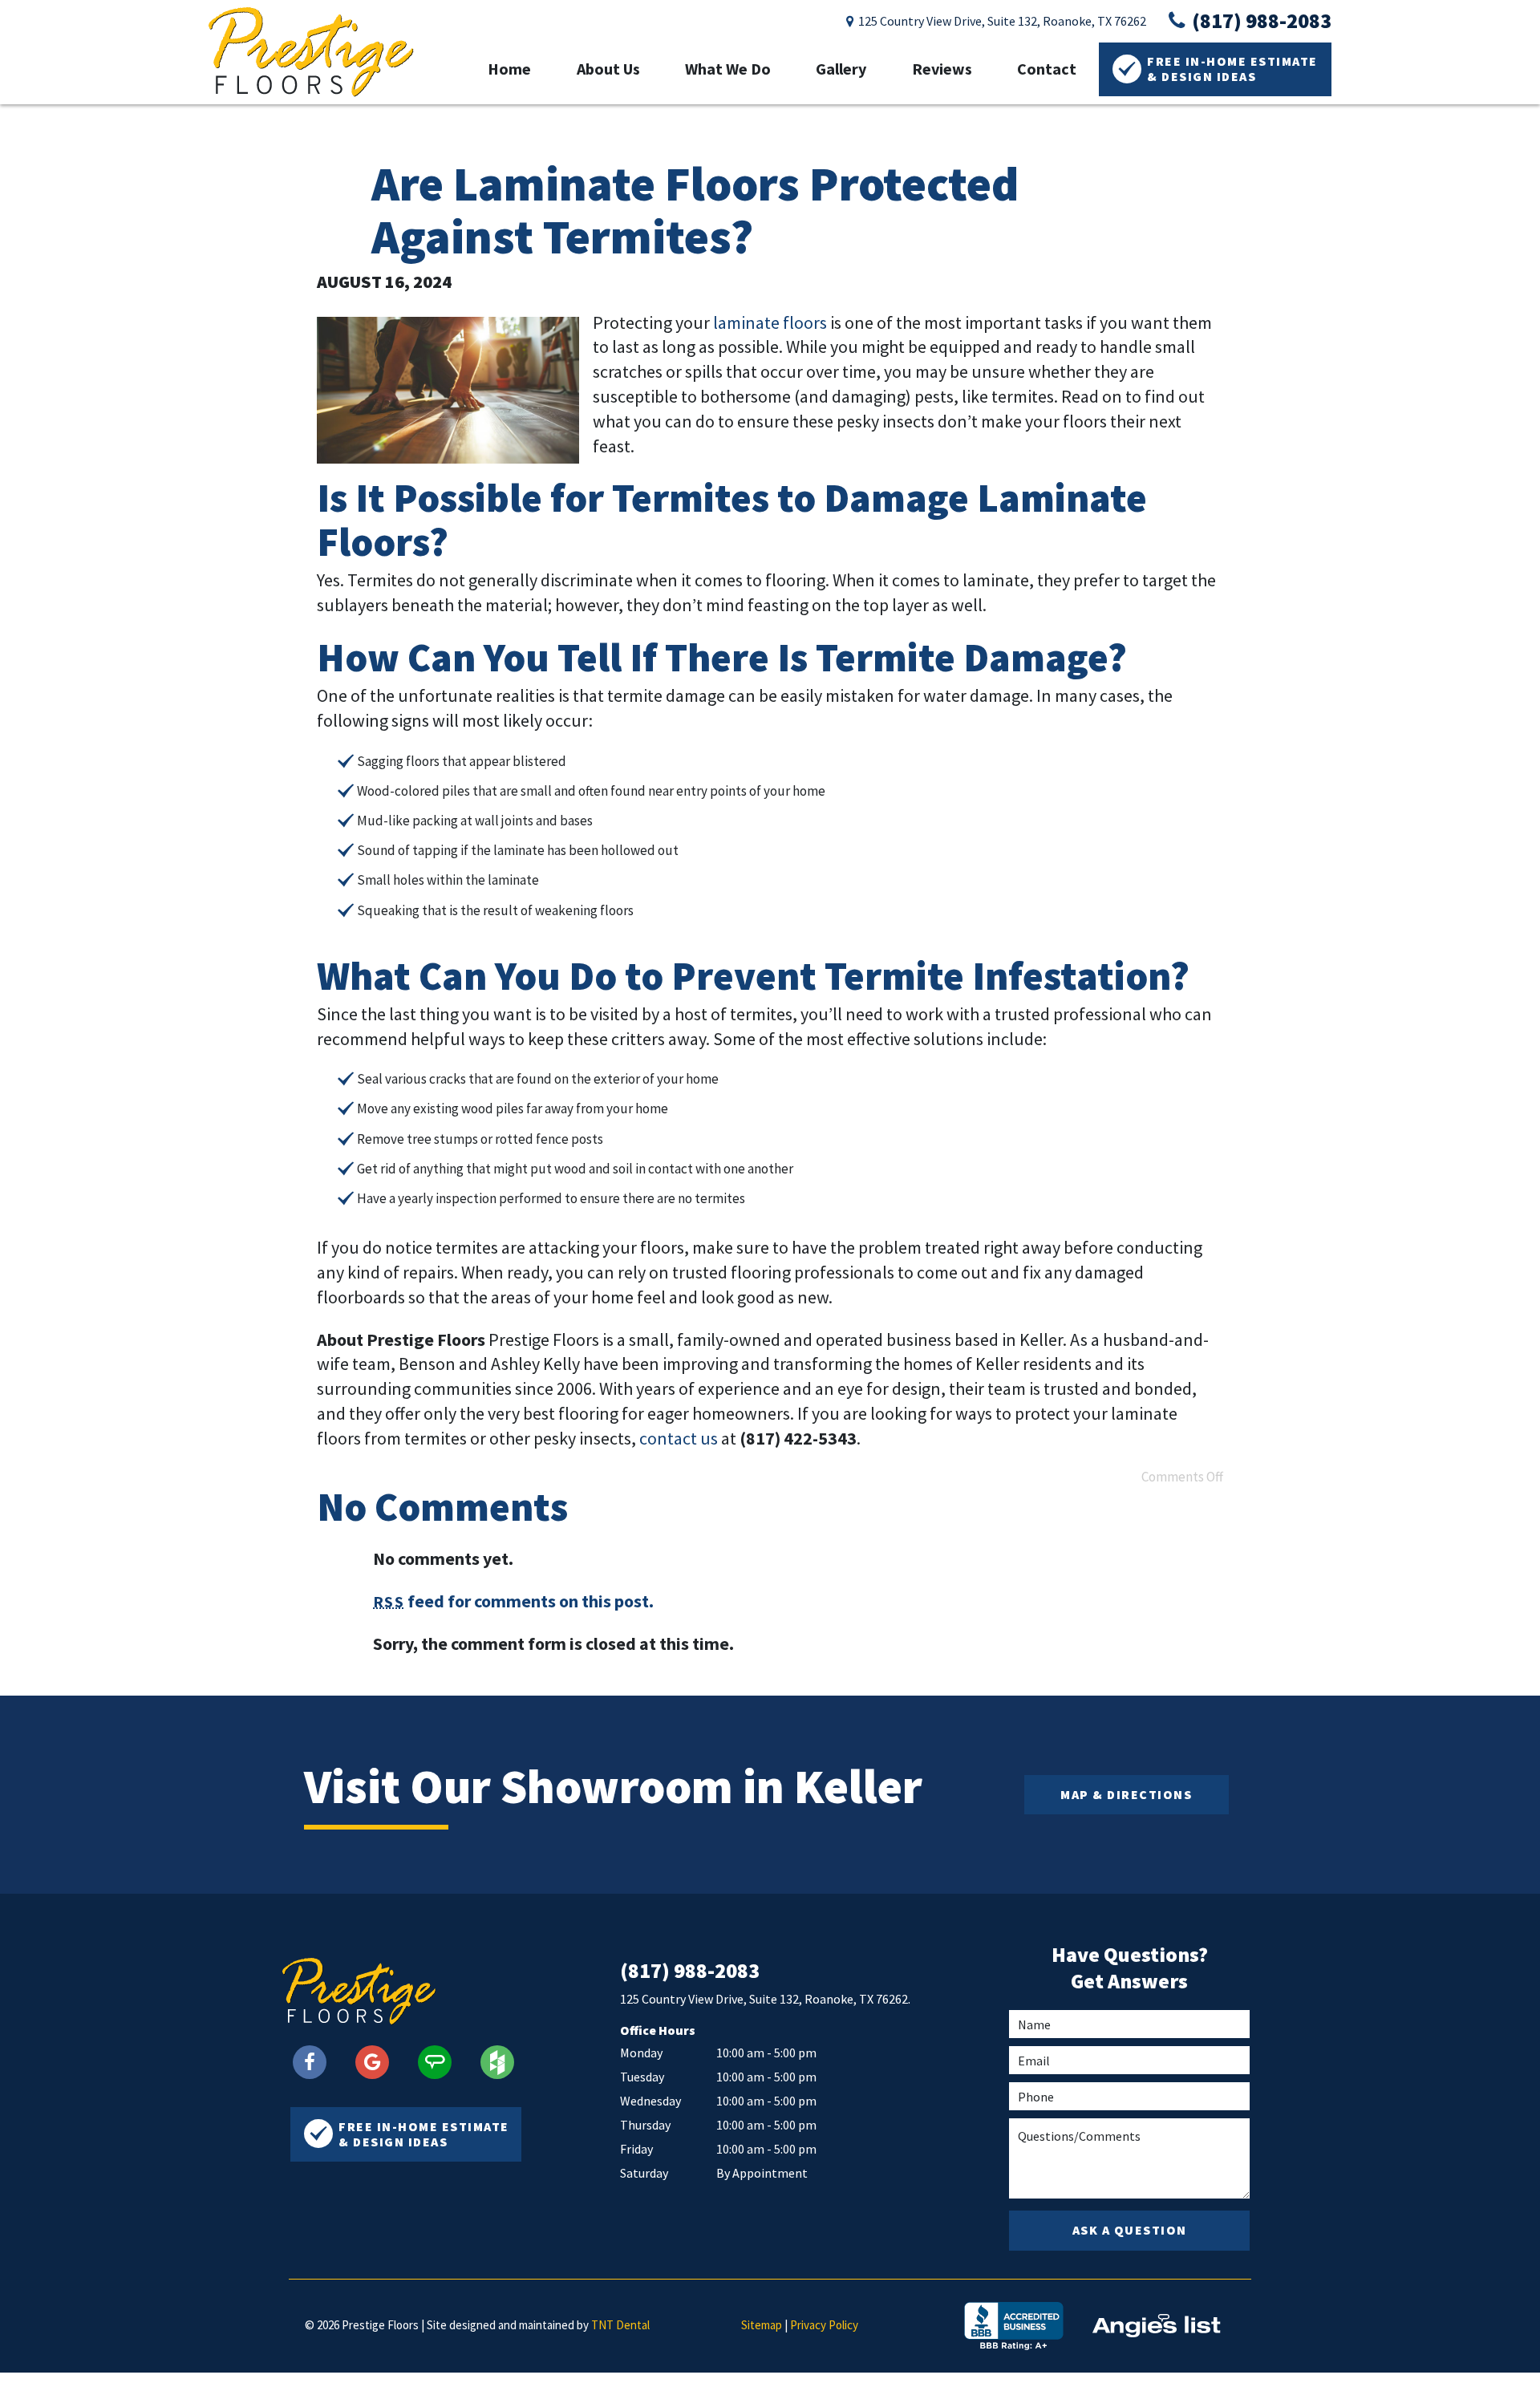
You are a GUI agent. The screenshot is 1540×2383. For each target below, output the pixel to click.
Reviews (942, 69)
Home (509, 69)
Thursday (645, 2125)
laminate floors (770, 322)
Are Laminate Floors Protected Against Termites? (695, 210)
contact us (679, 1438)
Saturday (644, 2173)
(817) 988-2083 (1260, 21)
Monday (641, 2053)
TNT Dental (620, 2325)
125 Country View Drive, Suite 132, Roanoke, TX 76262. (765, 1999)
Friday (636, 2149)
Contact (1047, 69)
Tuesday (642, 2077)
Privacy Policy (824, 2325)
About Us (608, 69)
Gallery (841, 69)
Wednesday (650, 2101)
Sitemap (762, 2325)
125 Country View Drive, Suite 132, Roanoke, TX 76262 (1001, 21)
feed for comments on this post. (513, 1601)
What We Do (728, 69)
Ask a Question (1130, 2230)
